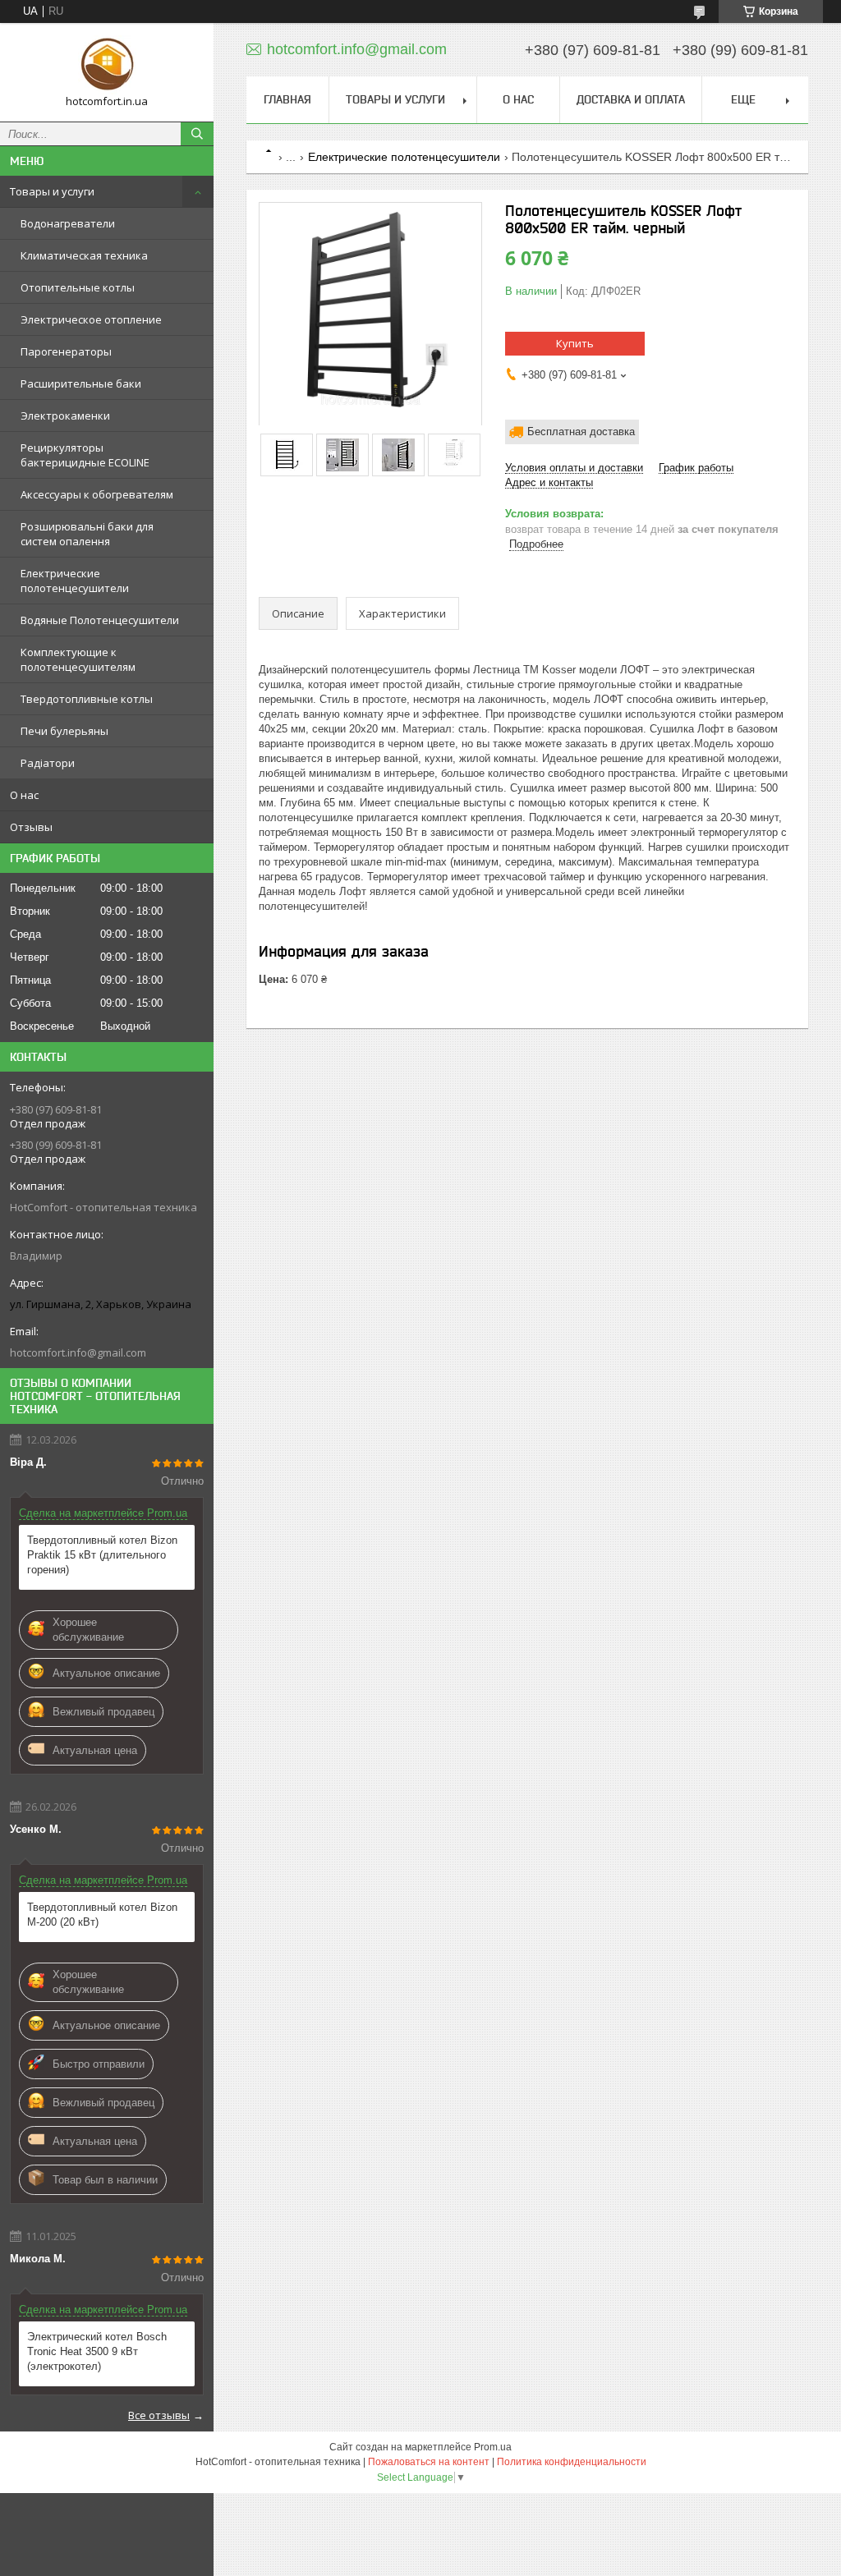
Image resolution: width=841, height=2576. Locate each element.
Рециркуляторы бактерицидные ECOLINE (85, 455)
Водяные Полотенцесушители (100, 620)
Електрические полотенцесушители (75, 581)
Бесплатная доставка (581, 432)
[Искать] (197, 134)
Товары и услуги (52, 191)
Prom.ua (493, 2447)
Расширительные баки (81, 383)
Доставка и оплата (631, 99)
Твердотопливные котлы (87, 699)
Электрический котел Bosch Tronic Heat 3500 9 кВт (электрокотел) (97, 2351)
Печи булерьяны (64, 731)
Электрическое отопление (91, 319)
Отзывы (31, 827)
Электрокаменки (65, 416)
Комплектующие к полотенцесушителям (78, 659)
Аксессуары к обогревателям (97, 494)
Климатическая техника (84, 255)
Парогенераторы (66, 351)
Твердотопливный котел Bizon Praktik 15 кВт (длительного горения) (102, 1555)
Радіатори (48, 763)
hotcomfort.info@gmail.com (78, 1352)
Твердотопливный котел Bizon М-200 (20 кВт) (102, 1915)
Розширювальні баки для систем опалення (87, 534)
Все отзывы (159, 2415)
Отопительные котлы (78, 287)
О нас (24, 795)
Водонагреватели (68, 223)
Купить (575, 343)
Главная (287, 99)
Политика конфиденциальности (572, 2462)
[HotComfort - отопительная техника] (107, 65)
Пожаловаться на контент (429, 2462)
